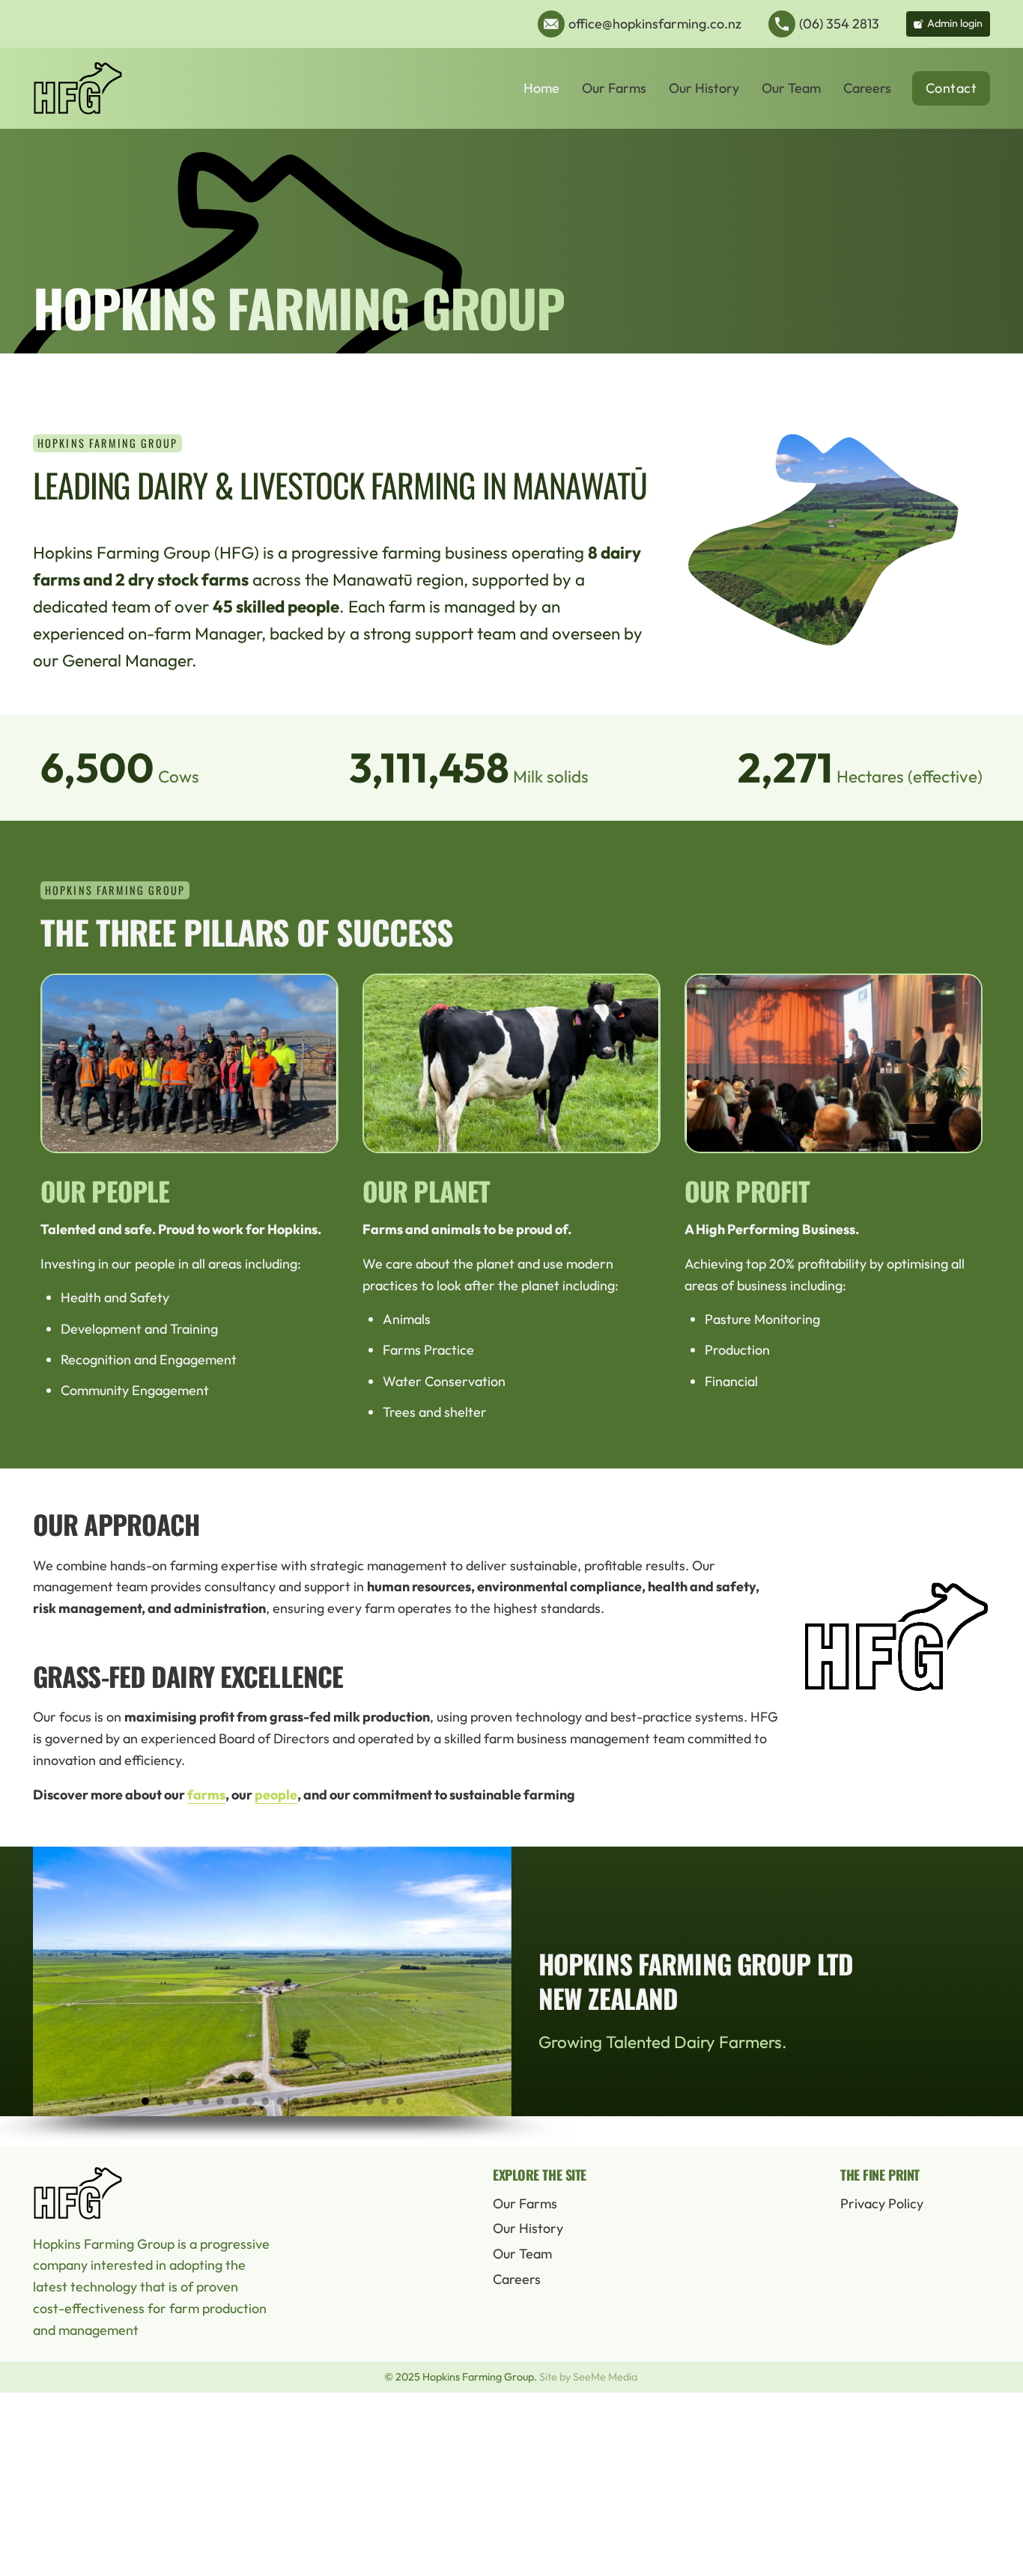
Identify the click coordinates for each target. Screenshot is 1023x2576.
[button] (145, 2101)
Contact (951, 88)
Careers (867, 88)
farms (206, 1795)
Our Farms (614, 88)
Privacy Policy (882, 2203)
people (276, 1795)
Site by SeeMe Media (588, 2377)
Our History (704, 88)
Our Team (791, 88)
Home (541, 88)
